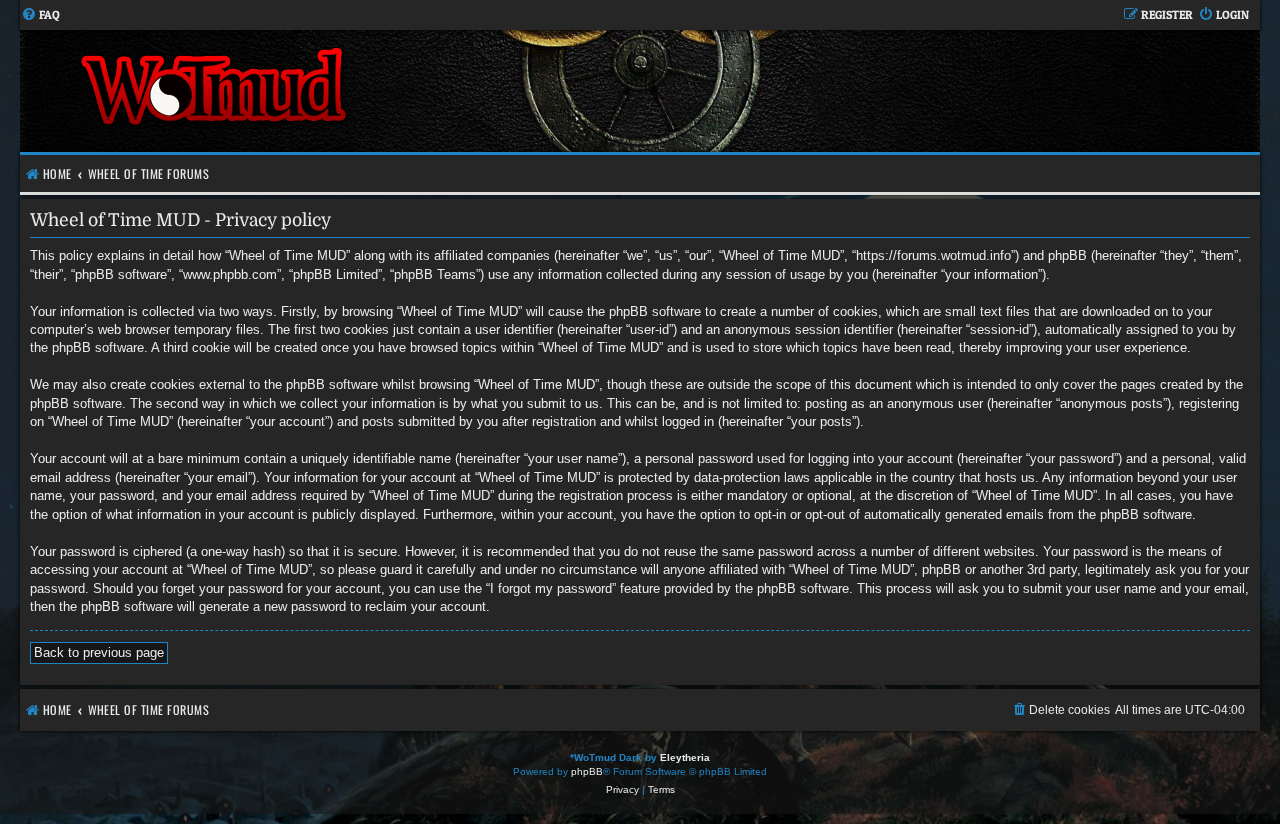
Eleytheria (685, 757)
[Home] (330, 91)
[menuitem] (40, 15)
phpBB (587, 771)
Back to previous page (99, 652)
